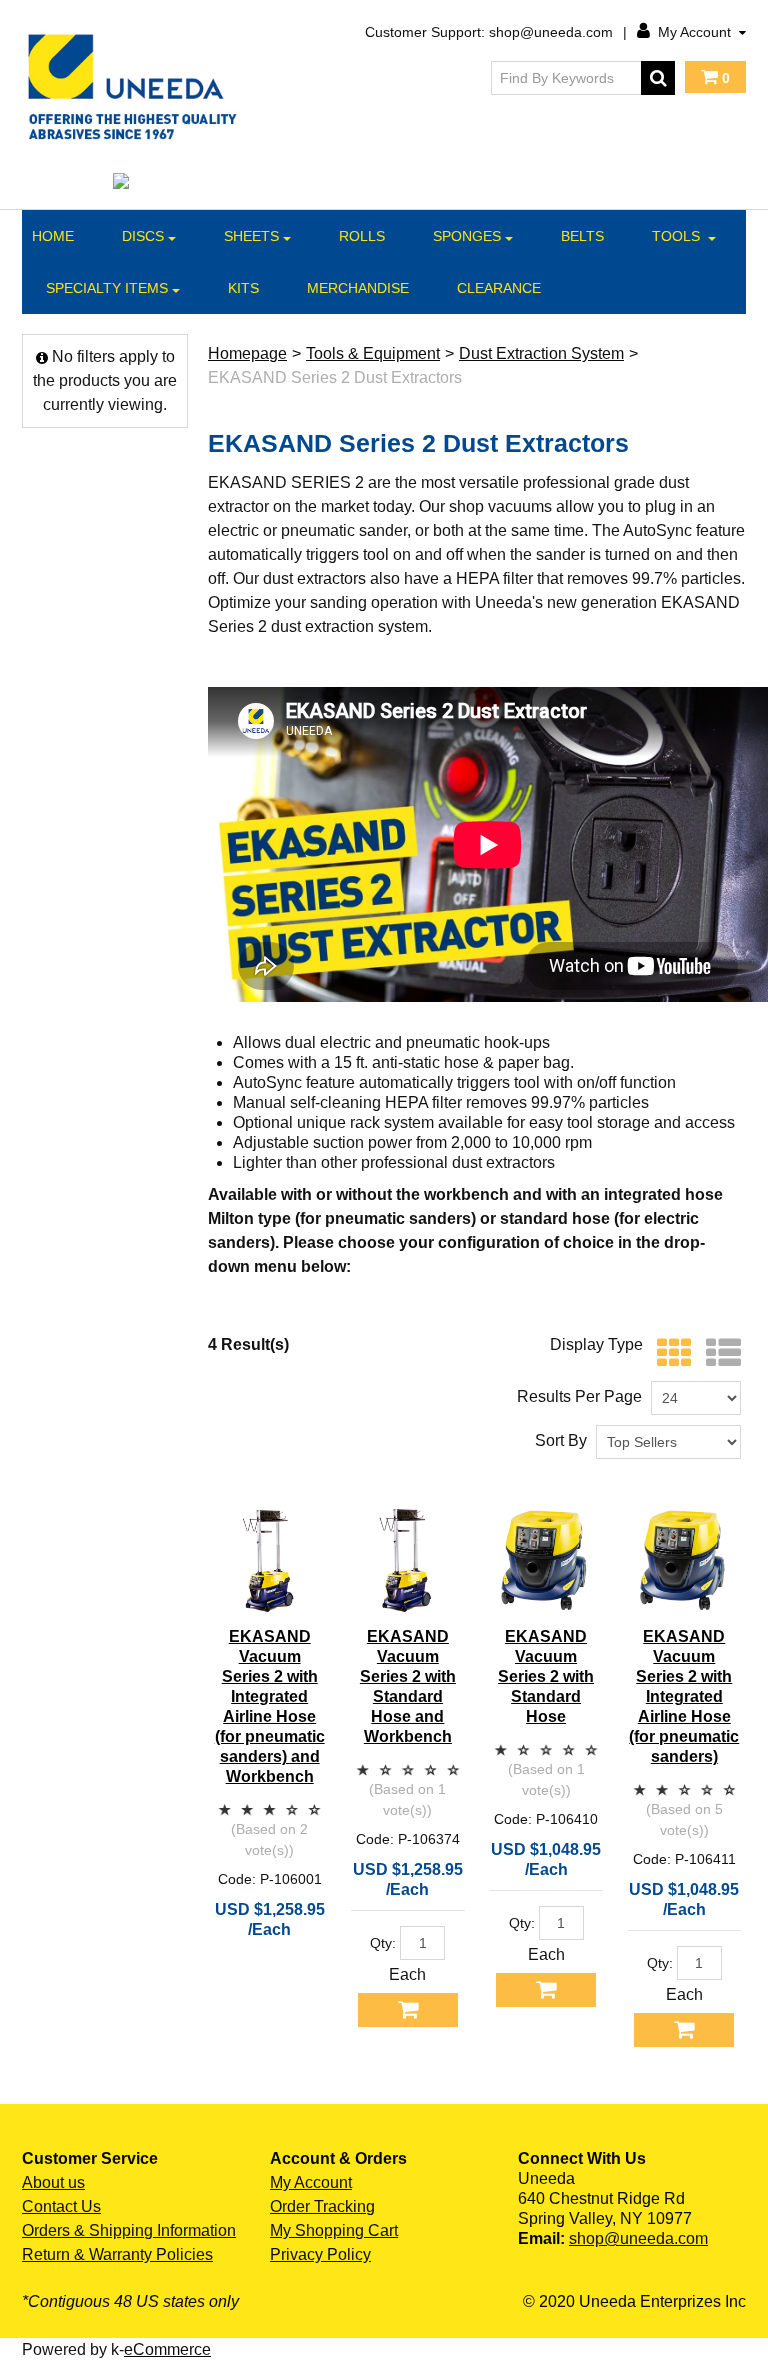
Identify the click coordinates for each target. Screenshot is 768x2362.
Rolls (362, 236)
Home (53, 236)
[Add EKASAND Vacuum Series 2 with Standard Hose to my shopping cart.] (546, 1990)
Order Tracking (322, 2206)
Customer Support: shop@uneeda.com (489, 32)
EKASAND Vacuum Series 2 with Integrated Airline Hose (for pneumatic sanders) (684, 1696)
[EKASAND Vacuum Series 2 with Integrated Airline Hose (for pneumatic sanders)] (684, 1560)
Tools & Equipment (373, 353)
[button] (715, 77)
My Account (694, 32)
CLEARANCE (499, 288)
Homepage (247, 353)
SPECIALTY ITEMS (107, 288)
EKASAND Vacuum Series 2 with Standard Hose (546, 1676)
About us (53, 2182)
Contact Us (61, 2206)
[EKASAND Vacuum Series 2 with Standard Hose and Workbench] (407, 1560)
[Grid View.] (669, 1353)
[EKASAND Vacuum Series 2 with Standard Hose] (545, 1560)
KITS (243, 288)
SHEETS (251, 236)
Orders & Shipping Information (129, 2230)
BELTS (582, 236)
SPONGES (467, 236)
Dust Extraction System (541, 353)
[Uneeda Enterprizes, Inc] (136, 86)
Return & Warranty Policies (117, 2254)
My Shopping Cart (334, 2230)
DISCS (143, 236)
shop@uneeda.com (638, 2238)
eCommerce (167, 2349)
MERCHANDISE (358, 288)
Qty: (383, 1943)
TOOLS (678, 236)
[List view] (718, 1353)
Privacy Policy (320, 2254)
